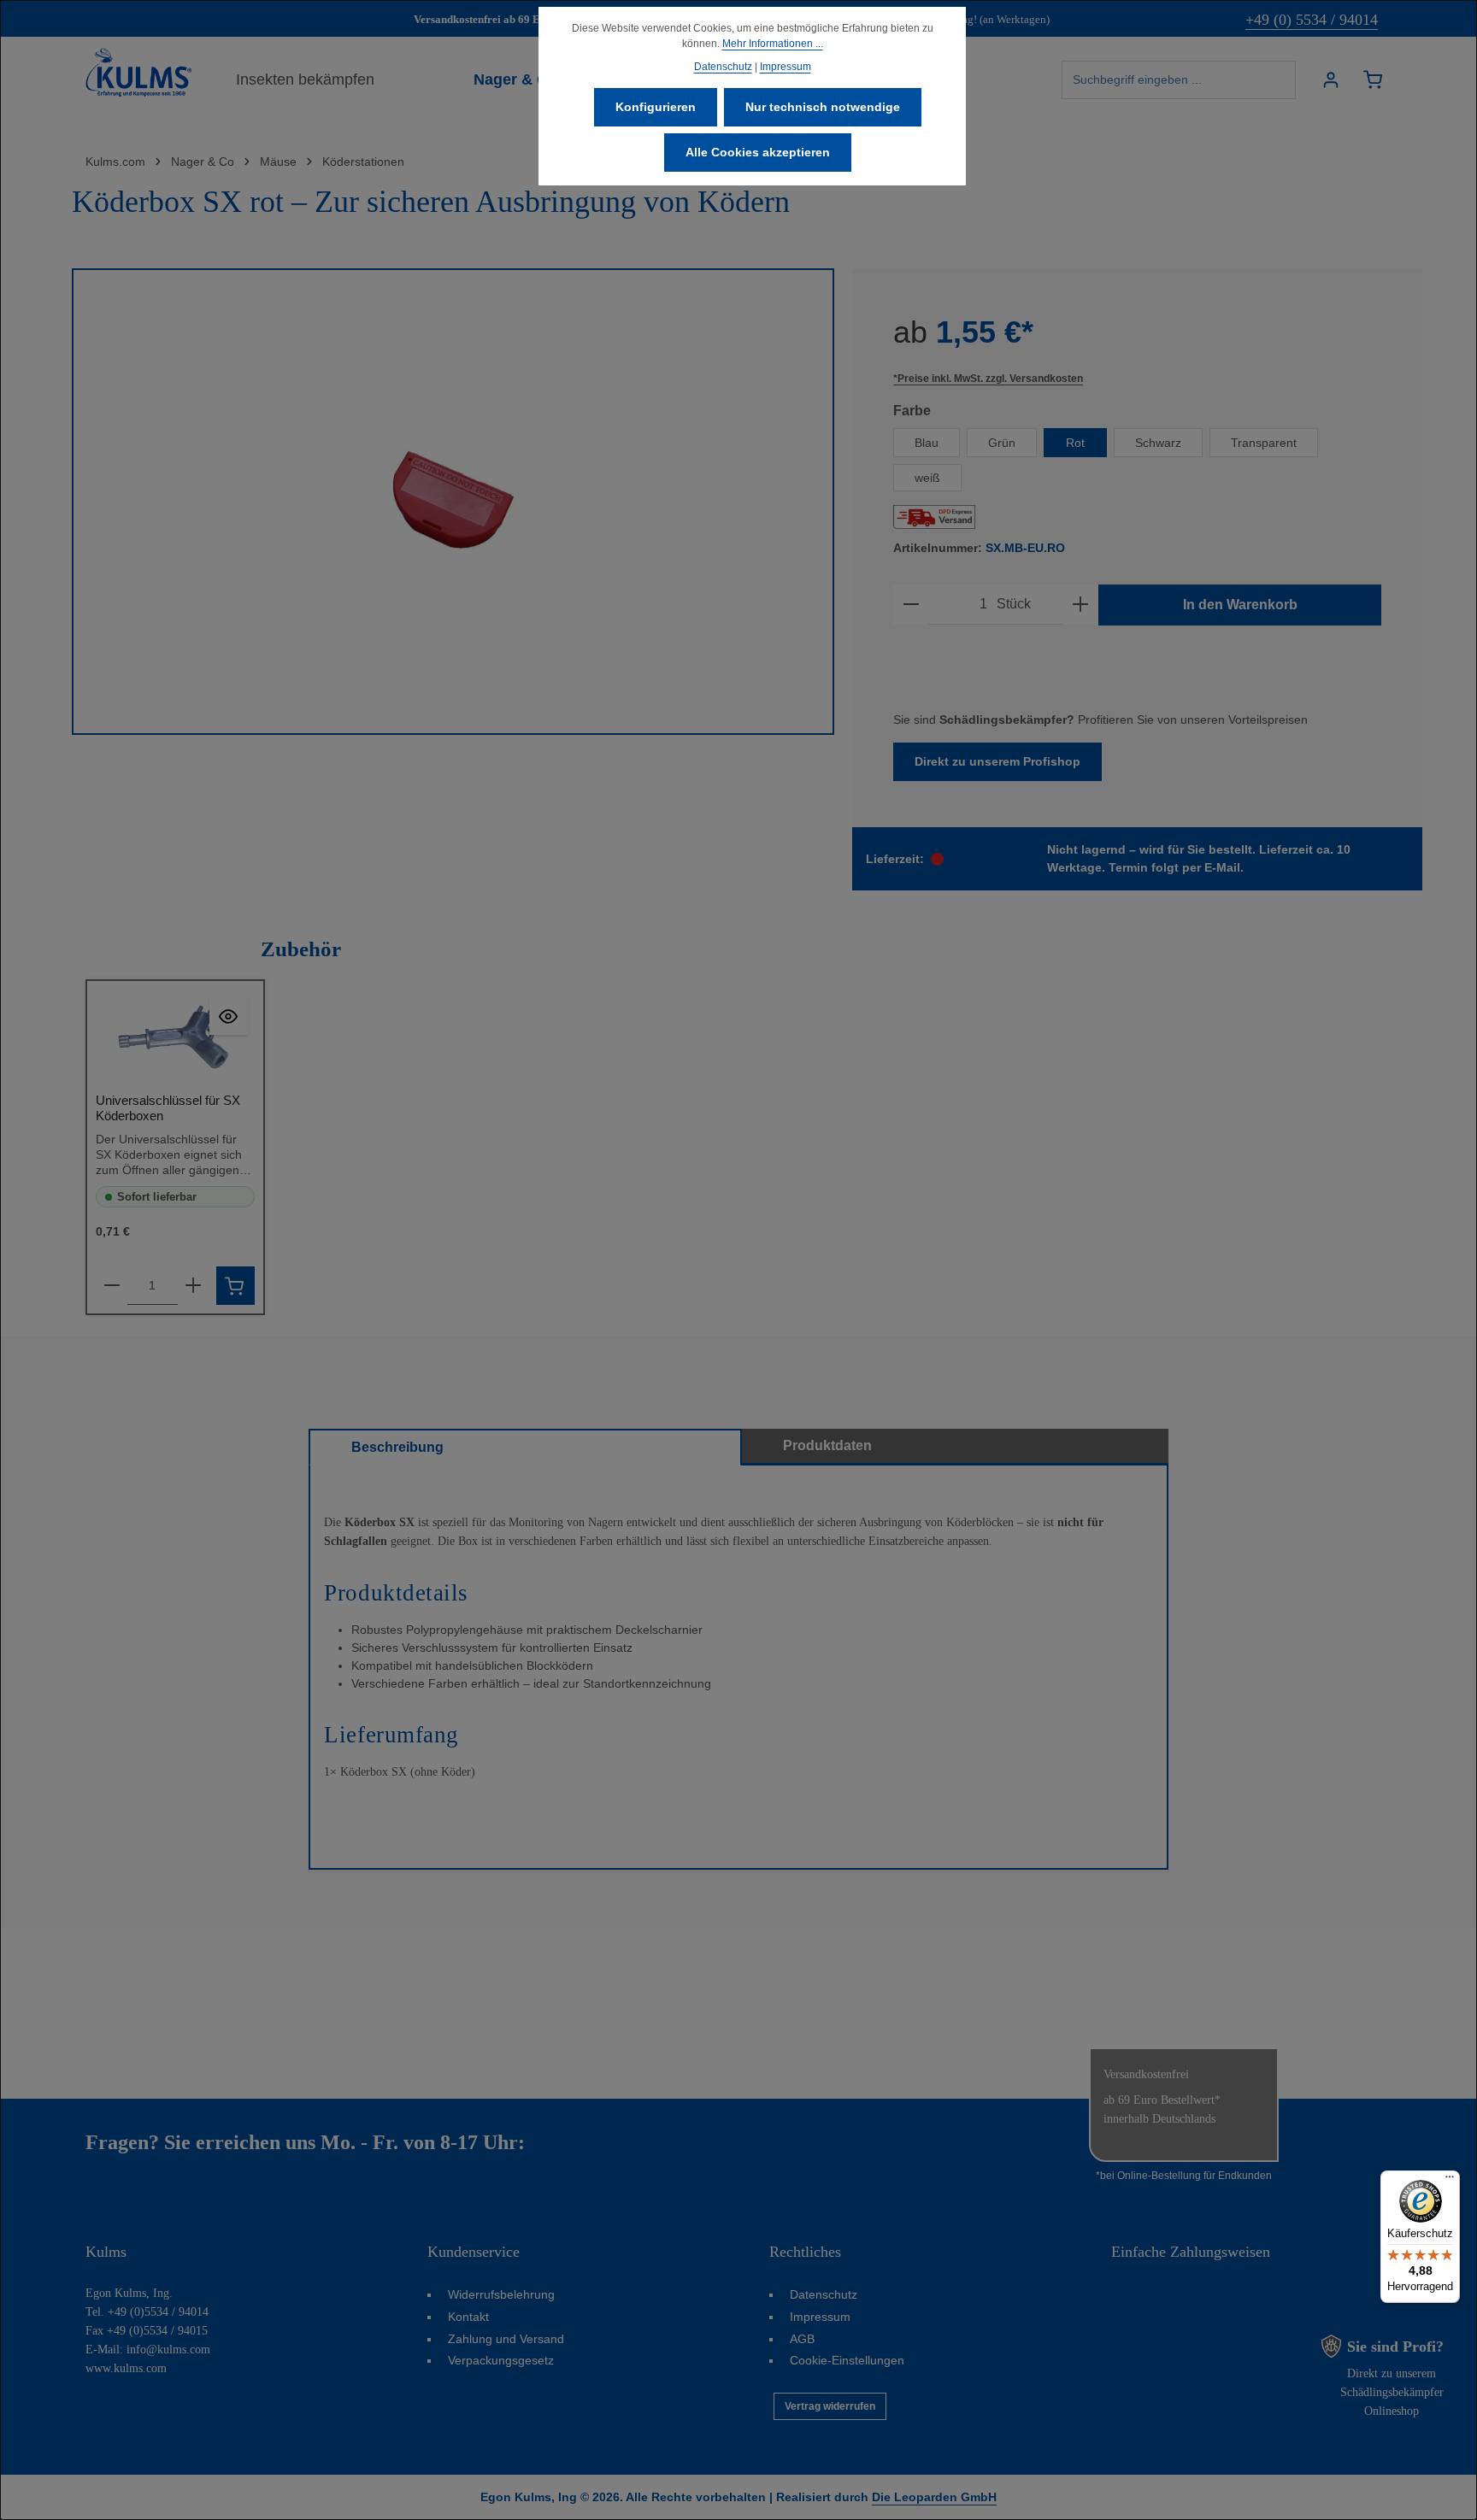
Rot (1075, 443)
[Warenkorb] (1372, 80)
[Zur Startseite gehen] (138, 73)
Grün (1002, 443)
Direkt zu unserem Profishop (997, 761)
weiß (927, 478)
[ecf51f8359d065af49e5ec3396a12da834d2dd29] (453, 502)
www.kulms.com (126, 2368)
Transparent (1264, 443)
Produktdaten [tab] (827, 1445)
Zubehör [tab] (301, 949)
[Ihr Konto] (1330, 80)
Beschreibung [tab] (397, 1447)
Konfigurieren (656, 107)
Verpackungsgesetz (501, 2360)
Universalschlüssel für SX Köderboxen (168, 1108)
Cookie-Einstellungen (847, 2360)
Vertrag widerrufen (830, 2406)
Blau (927, 443)
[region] (453, 502)
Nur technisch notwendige (823, 107)
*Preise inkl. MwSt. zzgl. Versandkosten (988, 379)
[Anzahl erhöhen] (1080, 605)
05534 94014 (584, 2142)
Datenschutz (824, 2294)
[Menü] (1450, 2181)
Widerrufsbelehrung (501, 2294)
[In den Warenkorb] (235, 1286)
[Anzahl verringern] (911, 605)
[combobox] (1179, 80)
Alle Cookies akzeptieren (758, 152)
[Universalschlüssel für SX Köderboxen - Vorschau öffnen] (229, 1016)
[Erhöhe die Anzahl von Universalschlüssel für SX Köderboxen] (193, 1286)
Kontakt (468, 2317)
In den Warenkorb (1240, 605)
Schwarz (1158, 443)
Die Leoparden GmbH (934, 2497)
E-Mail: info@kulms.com (148, 2350)
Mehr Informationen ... (773, 44)
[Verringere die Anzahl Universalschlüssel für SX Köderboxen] (112, 1286)
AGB (802, 2339)
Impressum (820, 2317)
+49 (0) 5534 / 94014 (1312, 20)
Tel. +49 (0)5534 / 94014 (147, 2312)
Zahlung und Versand (506, 2339)
